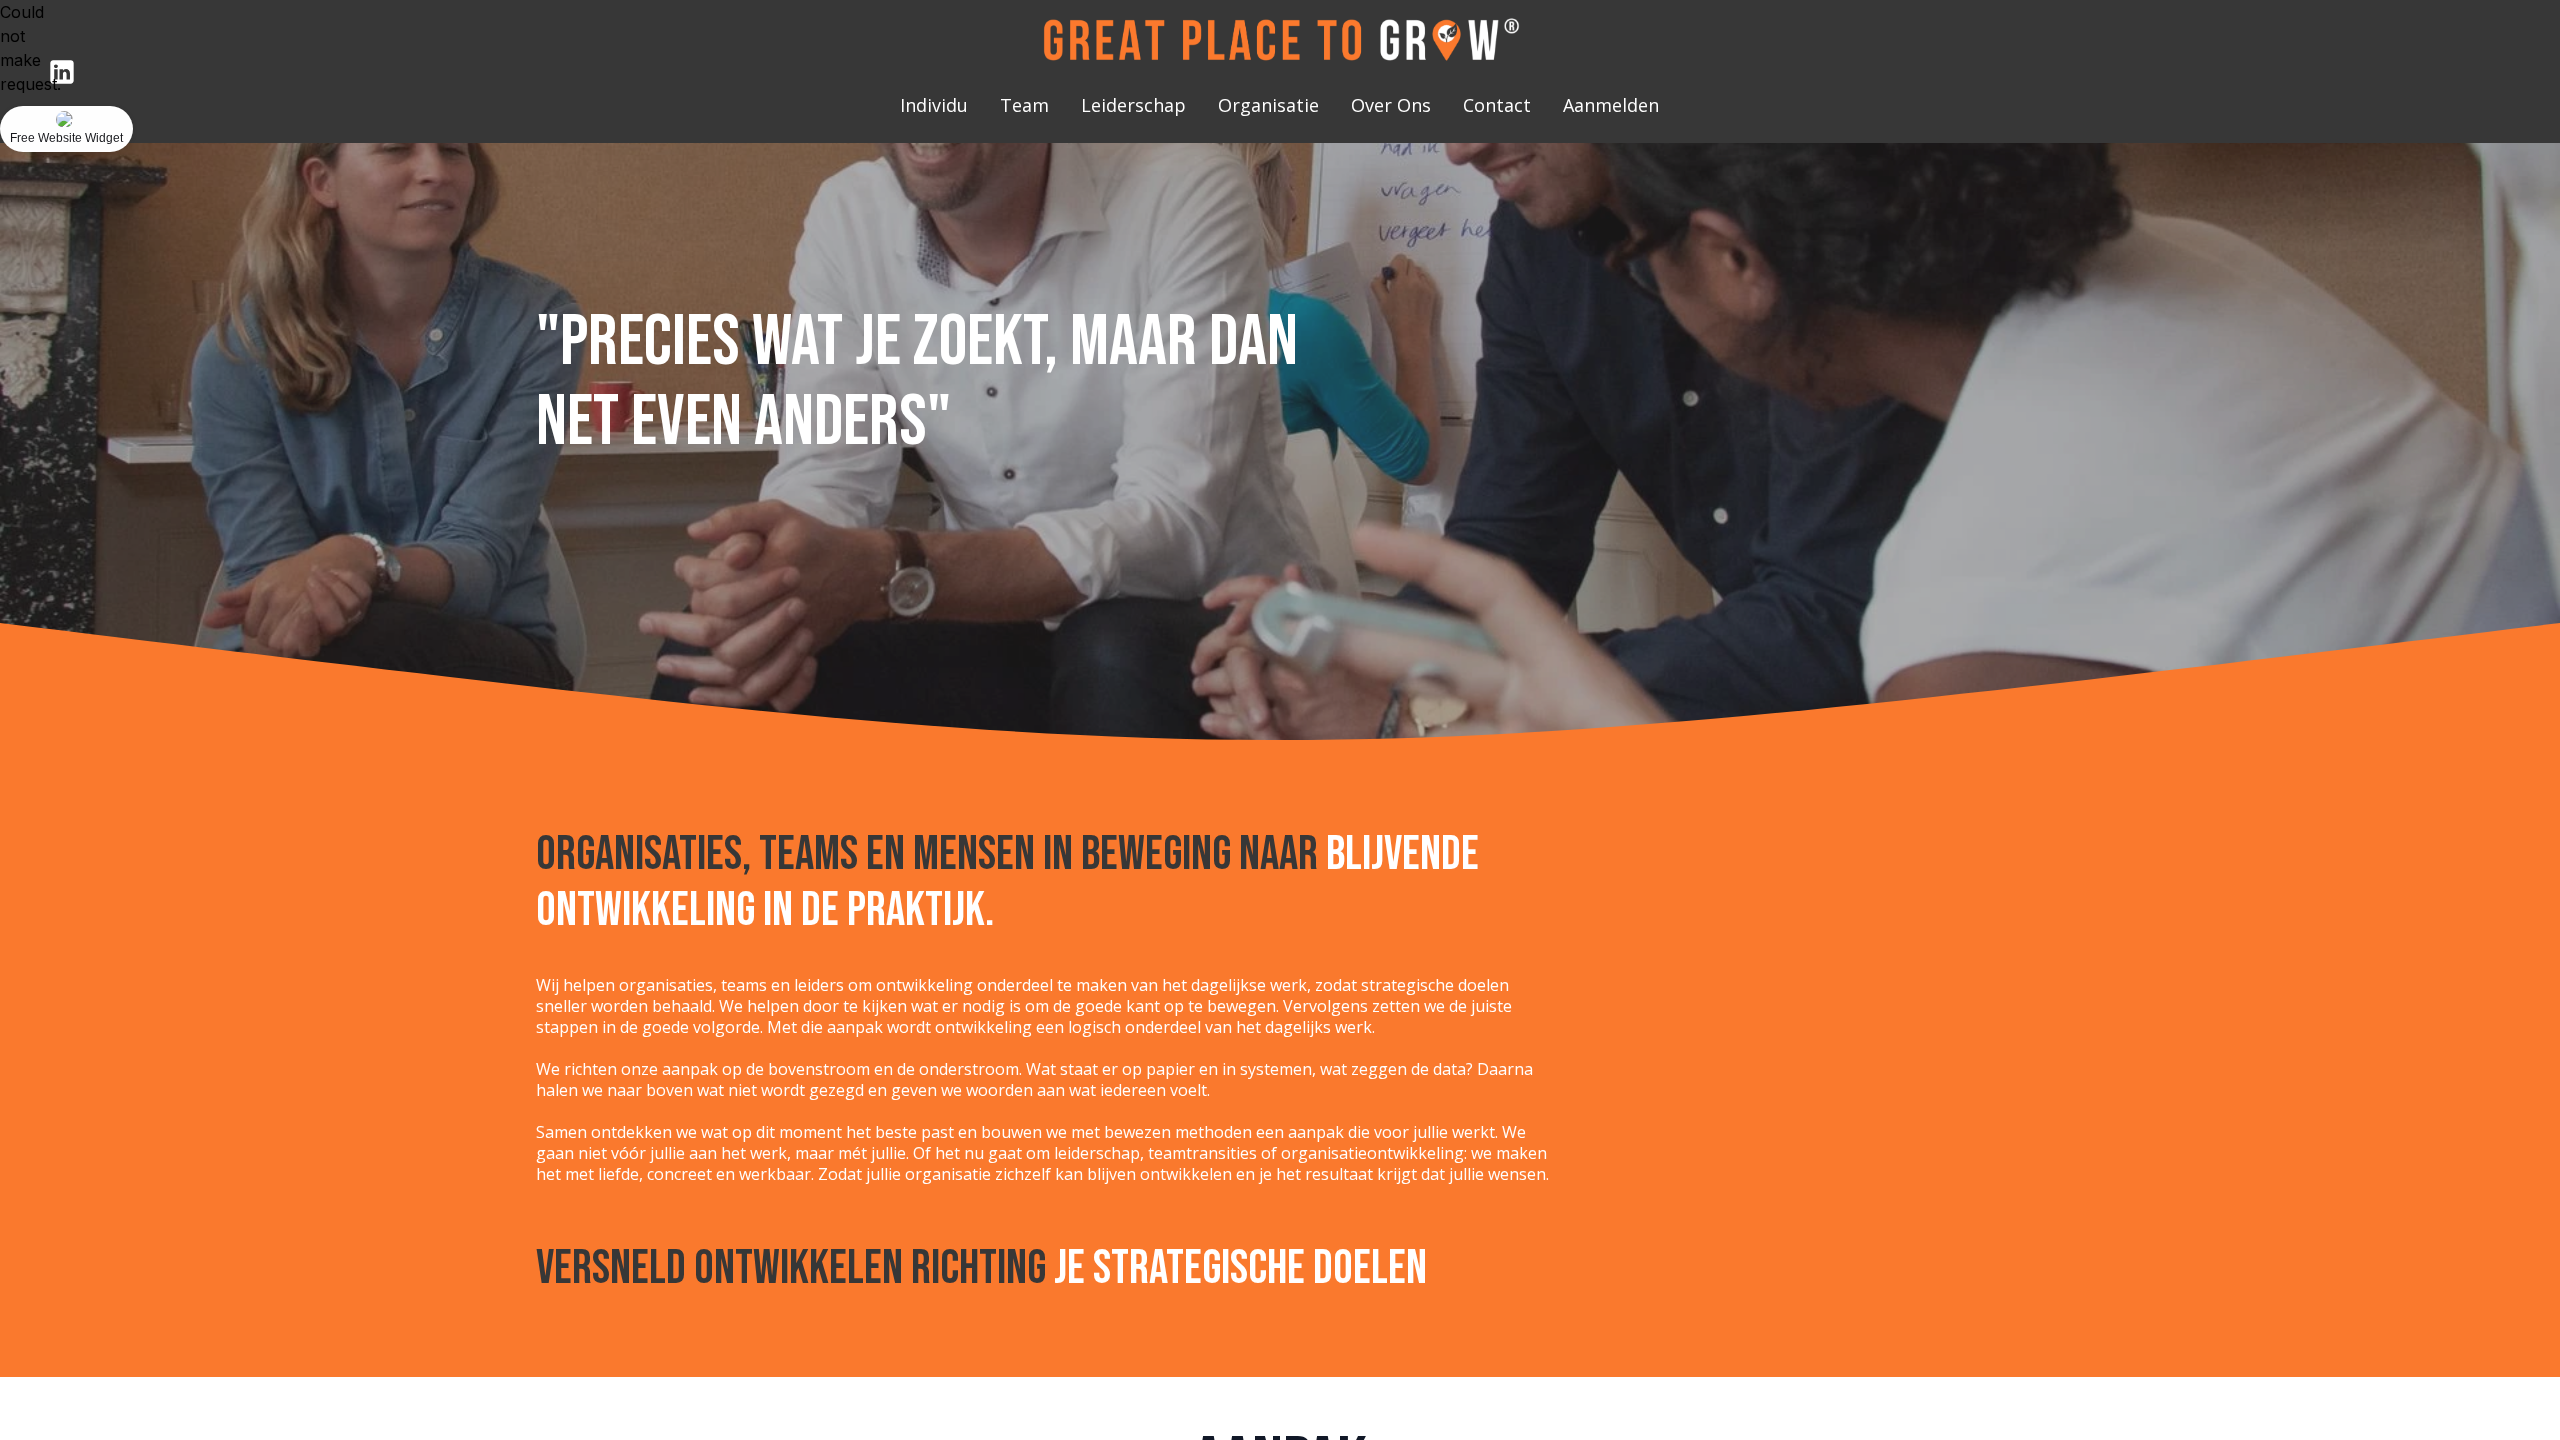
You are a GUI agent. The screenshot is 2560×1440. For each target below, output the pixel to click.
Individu (934, 105)
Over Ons (1391, 105)
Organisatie (1268, 105)
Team (1024, 105)
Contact (1497, 105)
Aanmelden (1611, 105)
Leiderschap (1133, 105)
